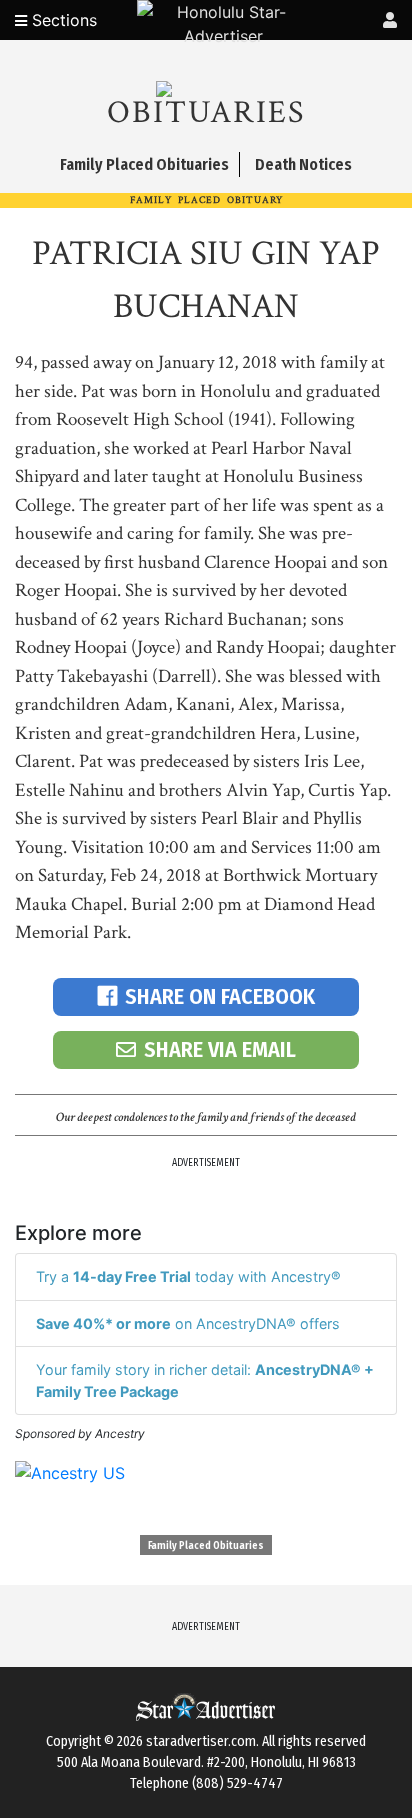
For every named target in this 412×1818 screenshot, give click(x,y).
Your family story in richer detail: (205, 1380)
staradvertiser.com (201, 1741)
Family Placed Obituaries (206, 1546)
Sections (62, 20)
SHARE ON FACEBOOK (220, 996)
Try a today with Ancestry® (188, 1276)
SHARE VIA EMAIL (220, 1049)
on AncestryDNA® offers (188, 1323)
